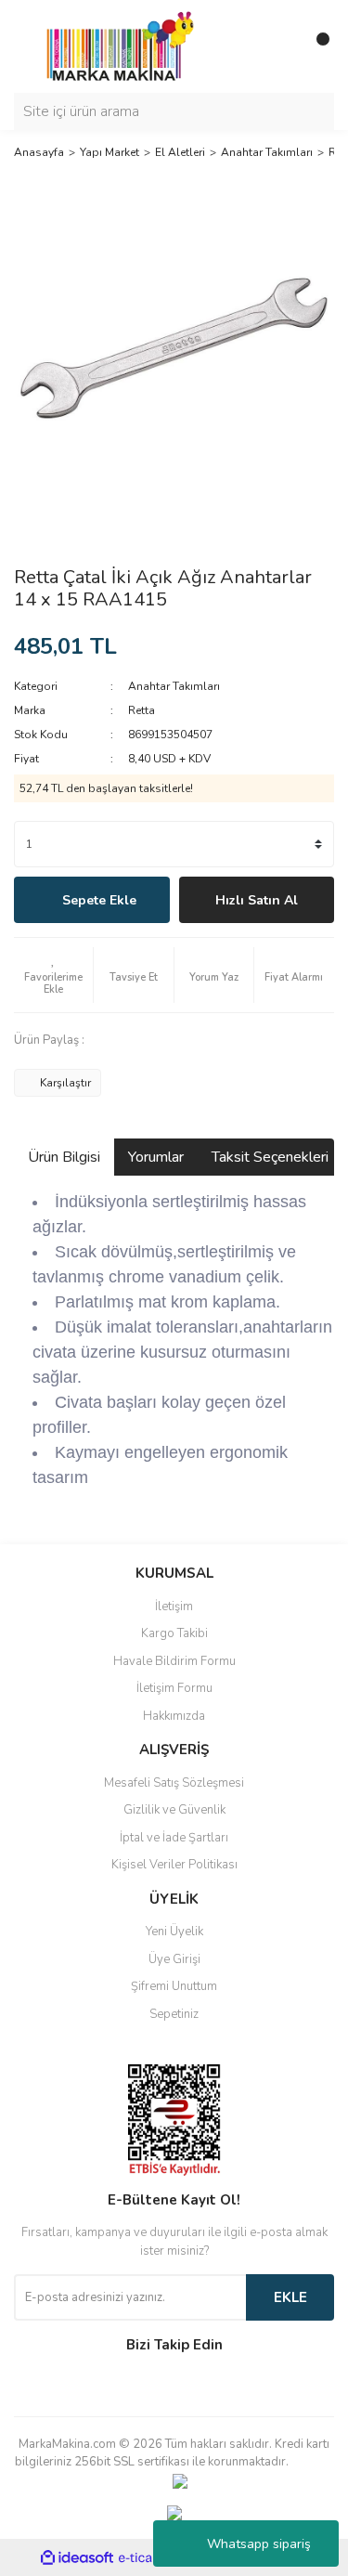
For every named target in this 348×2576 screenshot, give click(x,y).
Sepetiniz (174, 2014)
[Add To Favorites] (53, 975)
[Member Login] (278, 46)
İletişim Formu (174, 1688)
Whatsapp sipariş (259, 2544)
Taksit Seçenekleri (270, 1157)
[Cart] (316, 46)
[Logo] (115, 46)
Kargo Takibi (174, 1633)
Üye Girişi (174, 1959)
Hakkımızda (174, 1716)
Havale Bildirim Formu (174, 1661)
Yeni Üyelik (174, 1932)
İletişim (174, 1607)
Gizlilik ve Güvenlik (174, 1810)
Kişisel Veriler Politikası (174, 1865)
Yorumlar (156, 1157)
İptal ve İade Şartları (174, 1838)
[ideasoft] (77, 2558)
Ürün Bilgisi (64, 1157)
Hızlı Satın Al (257, 900)
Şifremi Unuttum (174, 1986)
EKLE (290, 2297)
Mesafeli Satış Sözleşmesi (174, 1783)
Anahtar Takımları (174, 686)
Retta (142, 710)
